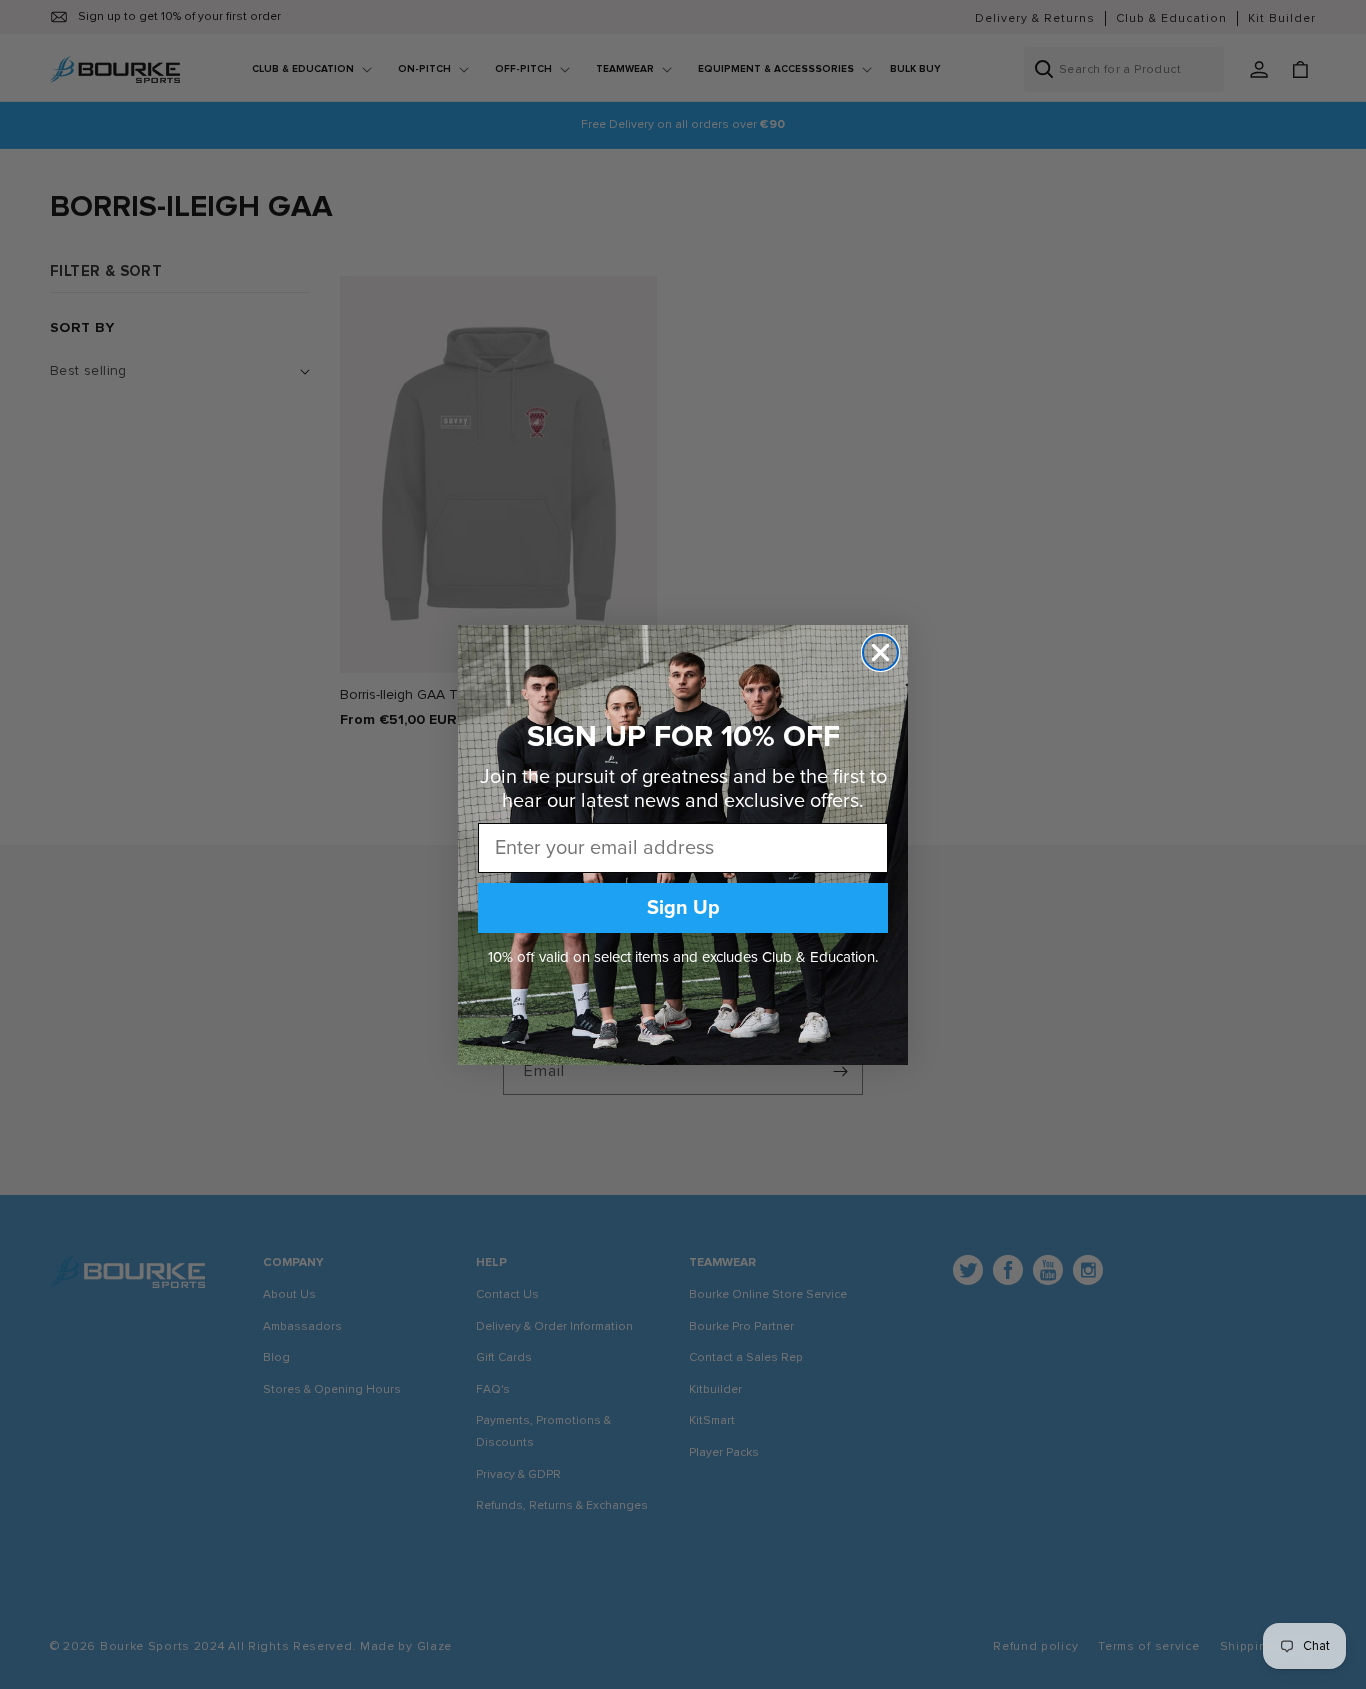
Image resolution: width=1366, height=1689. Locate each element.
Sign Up (683, 908)
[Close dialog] (880, 652)
